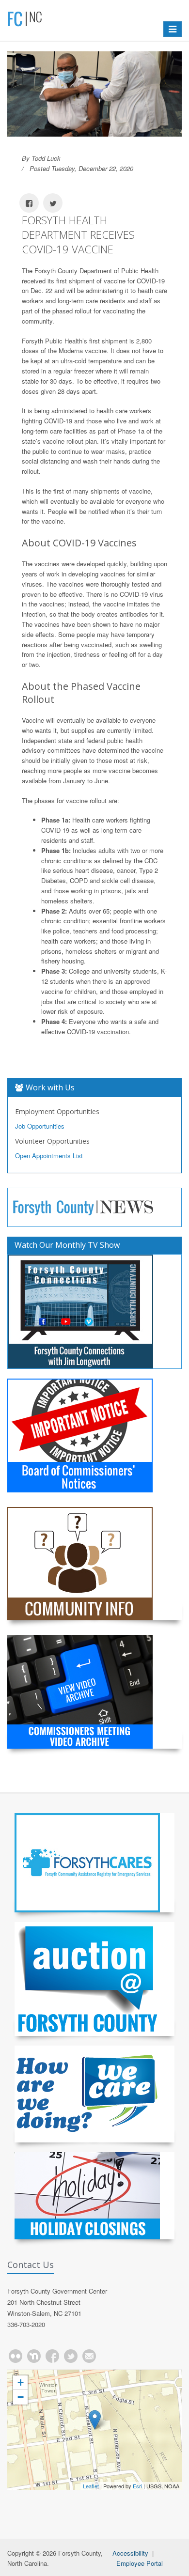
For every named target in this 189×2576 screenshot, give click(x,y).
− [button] (21, 2397)
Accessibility (130, 2553)
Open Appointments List (49, 1156)
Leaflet (91, 2486)
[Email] (89, 2356)
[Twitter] (71, 2356)
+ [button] (21, 2382)
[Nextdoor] (34, 2356)
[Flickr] (16, 2356)
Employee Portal (140, 2563)
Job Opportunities (40, 1126)
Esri (137, 2486)
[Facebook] (52, 2356)
